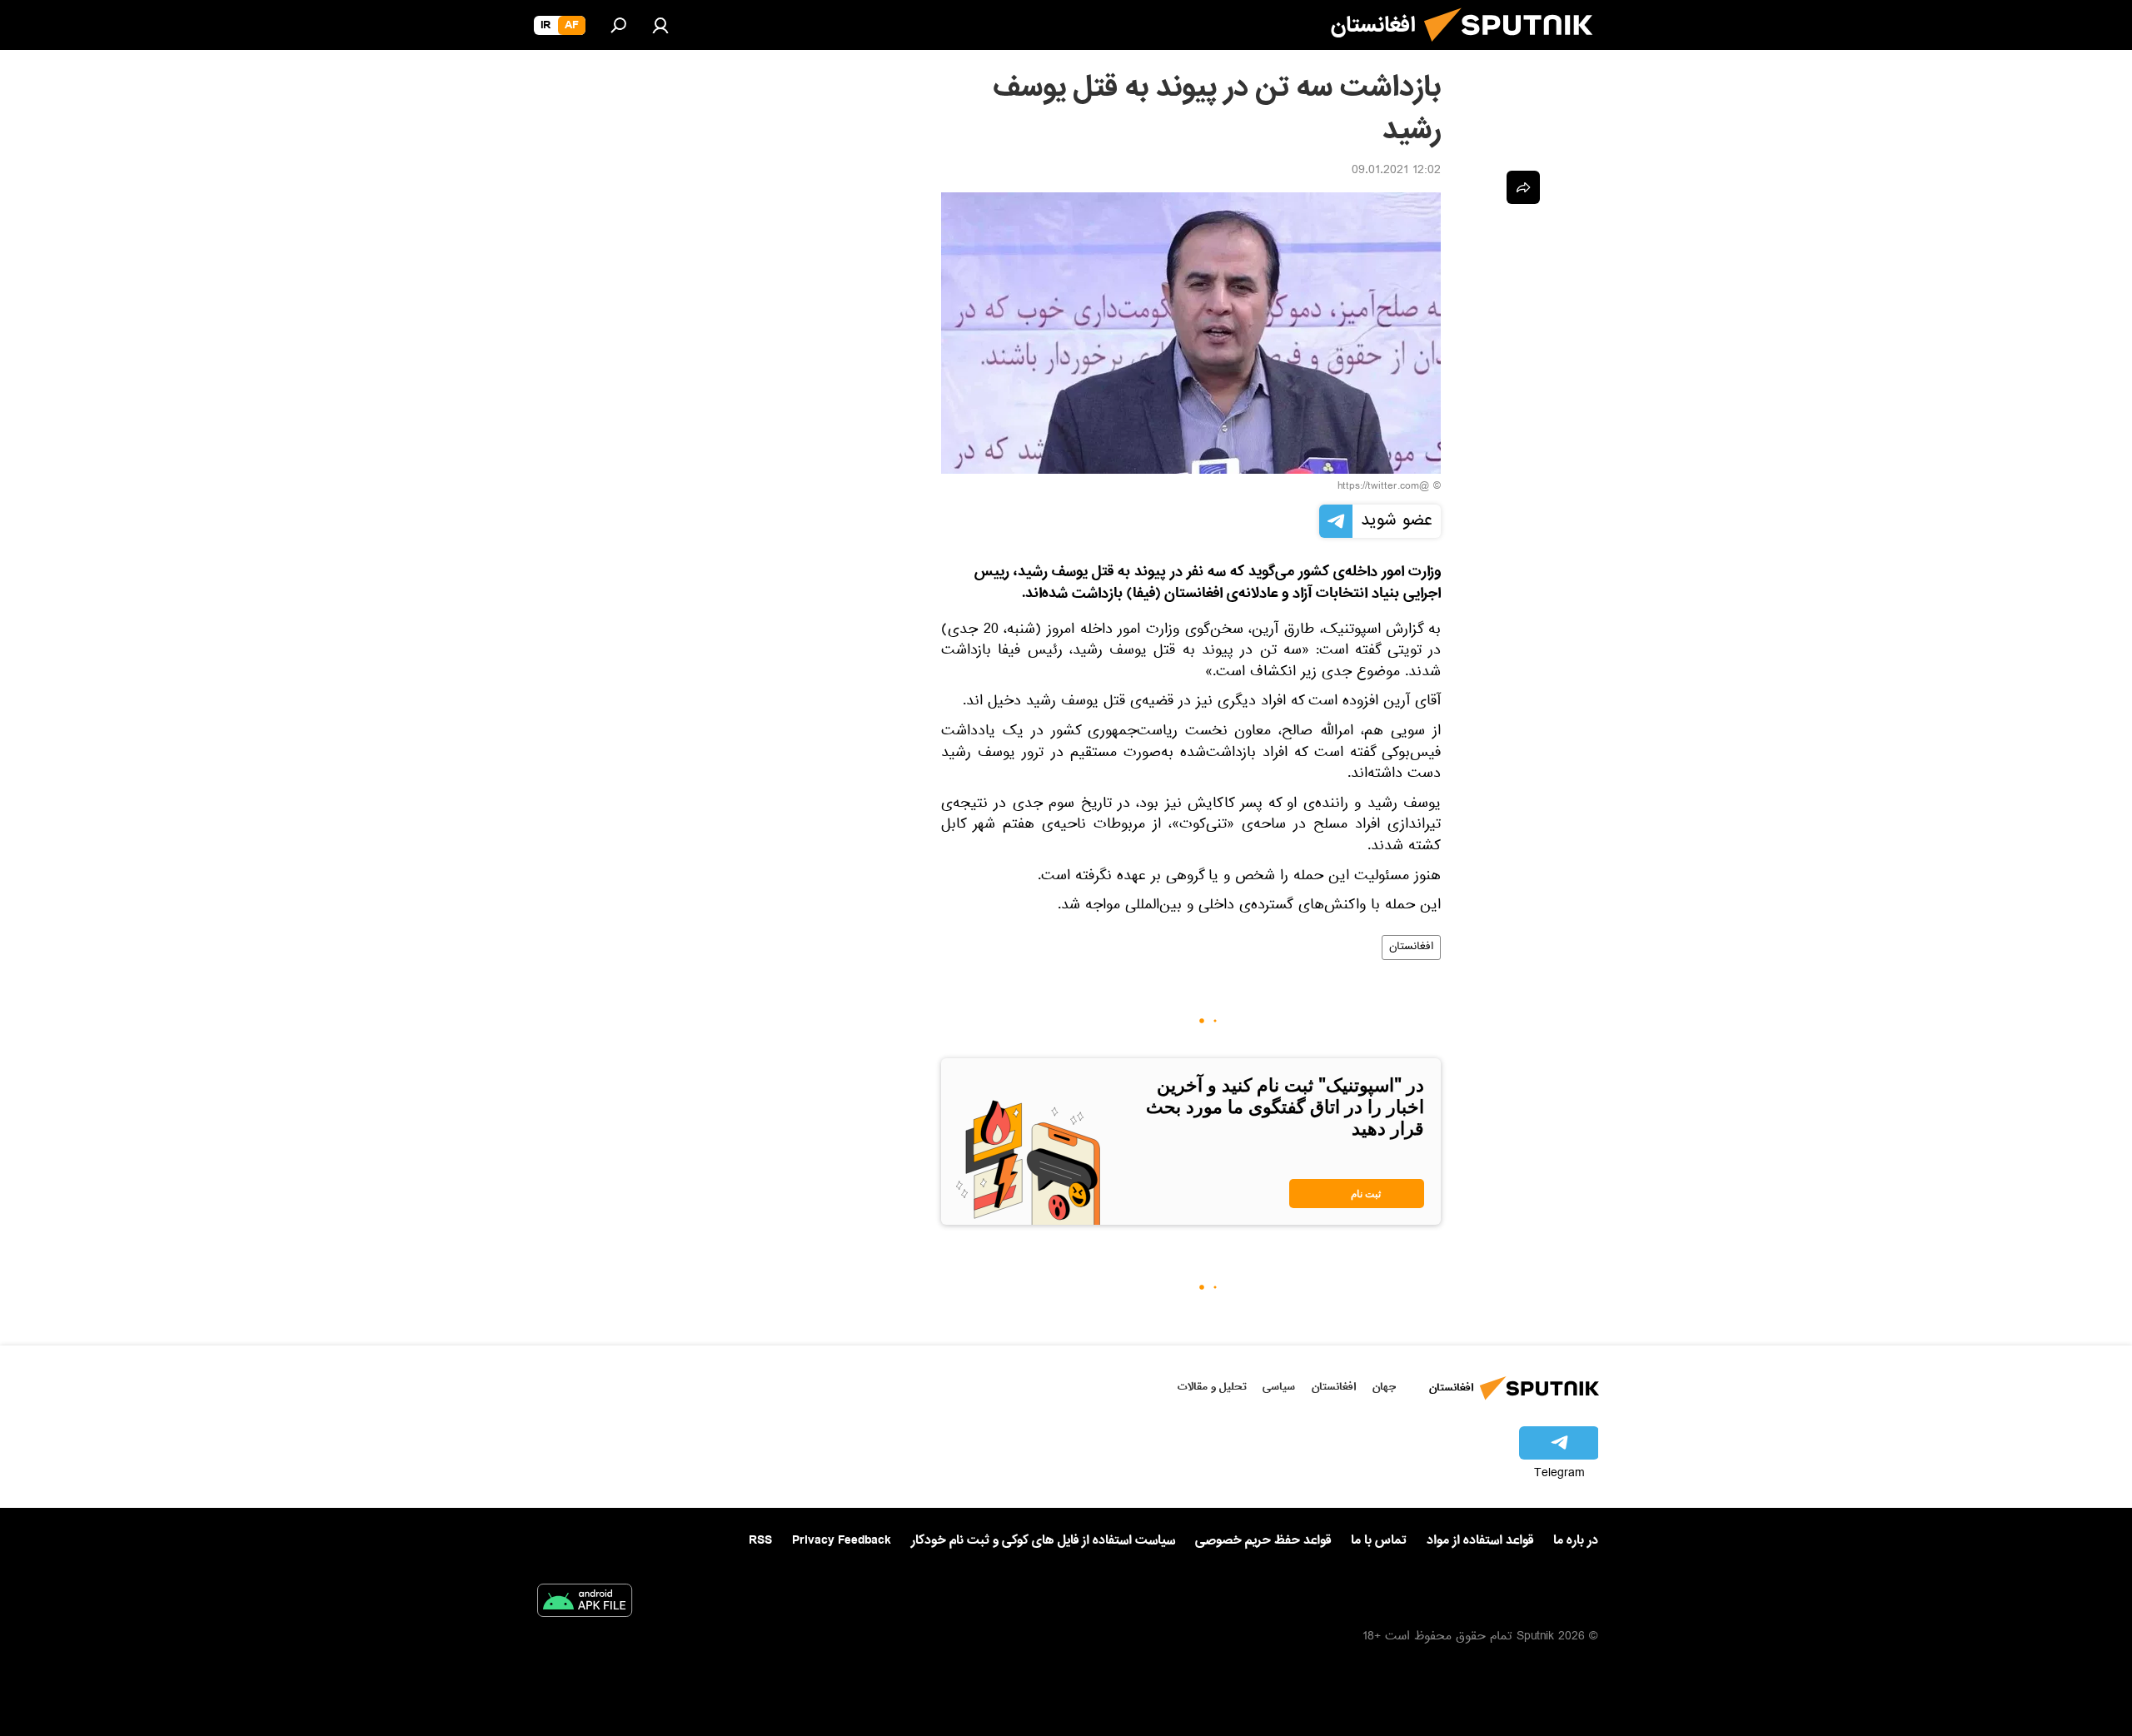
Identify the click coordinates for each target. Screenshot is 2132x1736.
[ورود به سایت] (660, 25)
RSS (760, 1540)
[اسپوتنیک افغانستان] (1515, 48)
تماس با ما (1379, 1541)
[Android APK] (585, 1604)
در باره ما (1576, 1540)
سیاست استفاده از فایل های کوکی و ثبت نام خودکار (1043, 1540)
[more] (1523, 187)
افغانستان (1411, 948)
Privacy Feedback (842, 1541)
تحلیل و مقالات (1212, 1387)
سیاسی (1279, 1387)
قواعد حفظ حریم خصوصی (1263, 1540)
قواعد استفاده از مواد (1480, 1540)
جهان (1384, 1387)
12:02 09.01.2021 (1396, 172)
